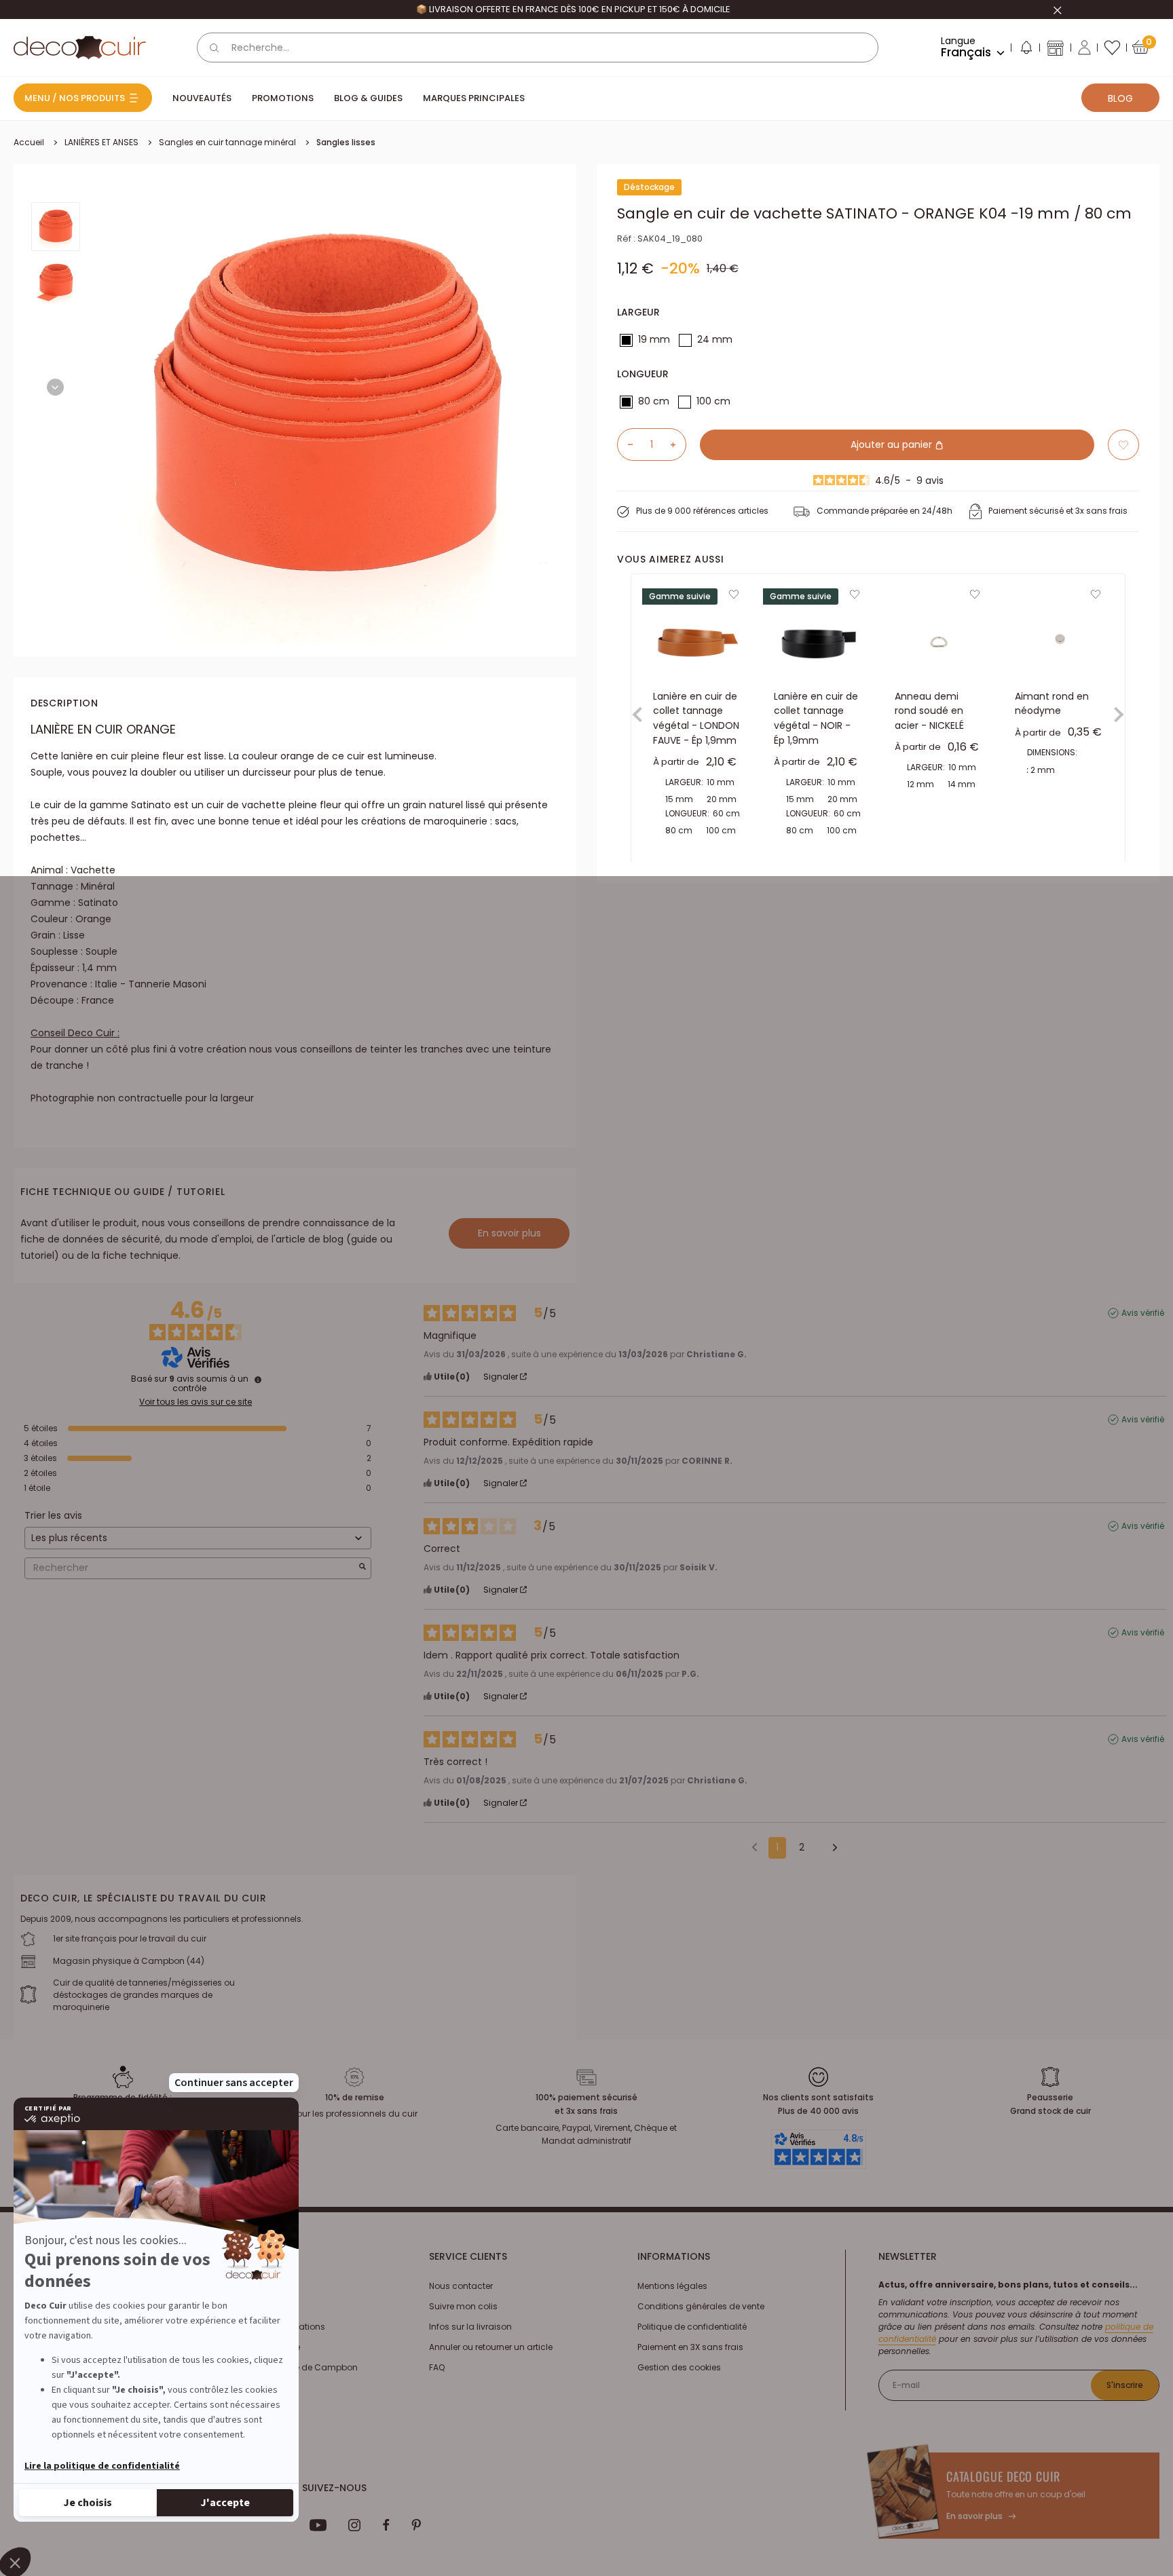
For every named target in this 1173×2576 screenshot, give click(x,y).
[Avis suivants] (830, 1849)
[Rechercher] (215, 48)
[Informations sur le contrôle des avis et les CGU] (258, 1380)
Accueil (29, 142)
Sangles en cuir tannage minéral (227, 142)
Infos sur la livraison (470, 2327)
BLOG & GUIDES (368, 98)
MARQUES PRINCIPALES (474, 98)
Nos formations (253, 2286)
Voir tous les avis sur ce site (195, 1402)
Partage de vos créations (273, 2327)
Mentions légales (672, 2286)
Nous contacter (461, 2286)
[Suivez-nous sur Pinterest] (416, 2525)
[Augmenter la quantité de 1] (678, 444)
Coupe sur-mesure (261, 2347)
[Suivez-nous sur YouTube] (318, 2525)
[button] (1026, 50)
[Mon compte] (1084, 48)
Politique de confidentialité (692, 2327)
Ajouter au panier (893, 444)
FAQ (437, 2367)
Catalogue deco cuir (1003, 2476)
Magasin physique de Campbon (290, 2367)
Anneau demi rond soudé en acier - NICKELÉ (929, 711)
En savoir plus (509, 1233)
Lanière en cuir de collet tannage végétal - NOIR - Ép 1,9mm (816, 718)
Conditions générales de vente (701, 2306)
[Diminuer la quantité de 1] (625, 444)
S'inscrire (1125, 2385)
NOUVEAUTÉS (202, 98)
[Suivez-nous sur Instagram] (355, 2525)
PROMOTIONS (283, 98)
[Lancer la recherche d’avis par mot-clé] (362, 1568)
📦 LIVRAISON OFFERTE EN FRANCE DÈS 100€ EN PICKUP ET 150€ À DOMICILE (573, 9)
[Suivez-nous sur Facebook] (386, 2525)
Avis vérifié (1143, 1313)
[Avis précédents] (755, 1846)
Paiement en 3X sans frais (690, 2347)
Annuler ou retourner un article (491, 2347)
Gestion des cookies (679, 2367)
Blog (1120, 98)
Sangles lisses (346, 142)
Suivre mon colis (463, 2306)
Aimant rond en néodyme (1052, 704)
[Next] (55, 387)
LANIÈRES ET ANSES (101, 142)
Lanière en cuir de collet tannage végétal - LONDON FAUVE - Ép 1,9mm (696, 718)
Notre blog (242, 2306)
